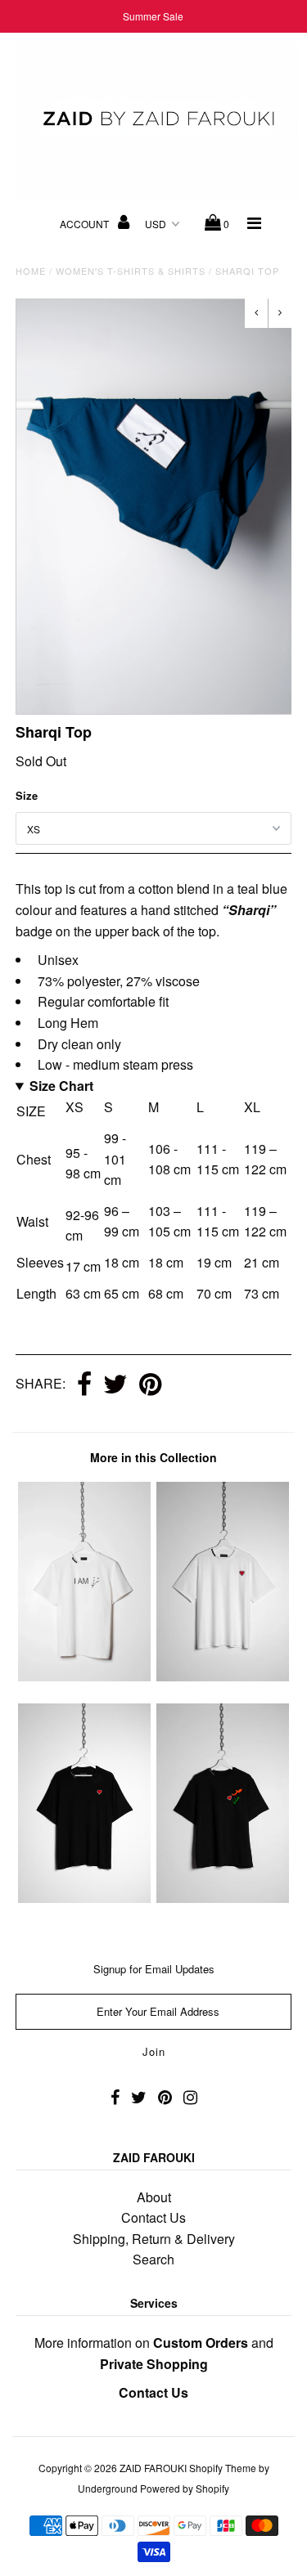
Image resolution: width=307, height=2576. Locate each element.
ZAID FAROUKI (153, 2468)
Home (31, 271)
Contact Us (153, 2217)
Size (27, 795)
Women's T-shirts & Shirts (131, 271)
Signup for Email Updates (154, 1969)
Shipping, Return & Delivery (154, 2239)
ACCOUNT (86, 224)
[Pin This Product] (150, 1385)
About (154, 2197)
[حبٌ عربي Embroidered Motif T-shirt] (223, 1898)
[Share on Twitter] (115, 1385)
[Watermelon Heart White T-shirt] (223, 1676)
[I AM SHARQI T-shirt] (84, 1676)
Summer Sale (153, 16)
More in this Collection (153, 1457)
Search (153, 2259)
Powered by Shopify (185, 2488)
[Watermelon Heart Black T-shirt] (84, 1898)
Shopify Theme (223, 2468)
